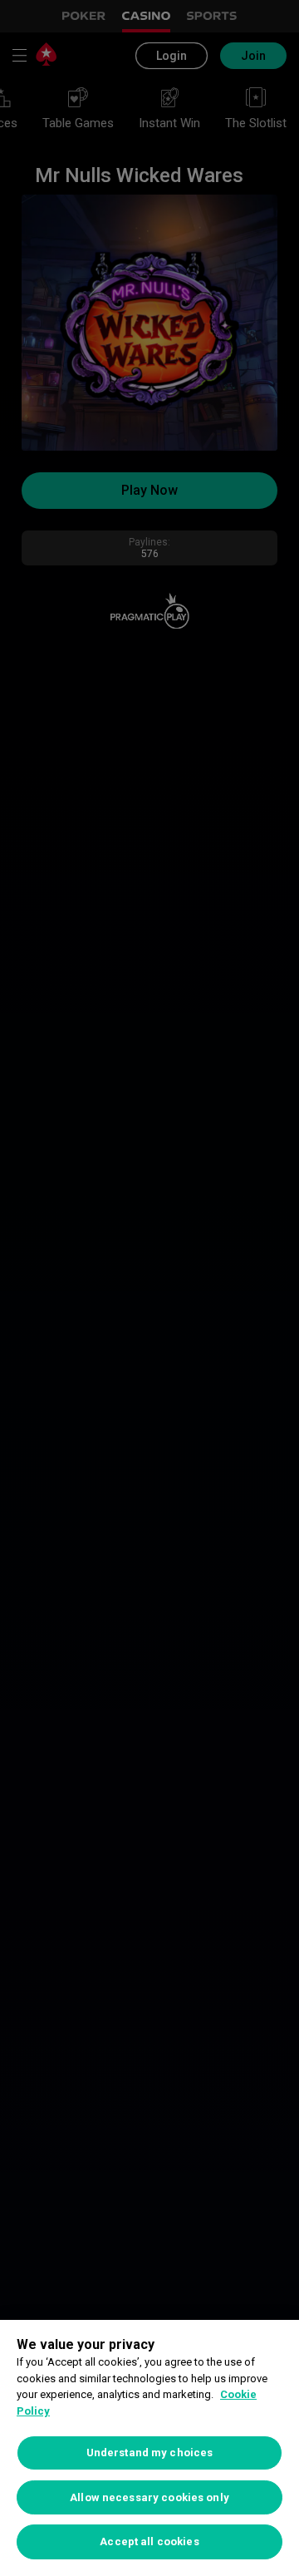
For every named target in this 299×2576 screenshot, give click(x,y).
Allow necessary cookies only (149, 2497)
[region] (149, 2448)
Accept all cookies (149, 2541)
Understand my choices (150, 2453)
